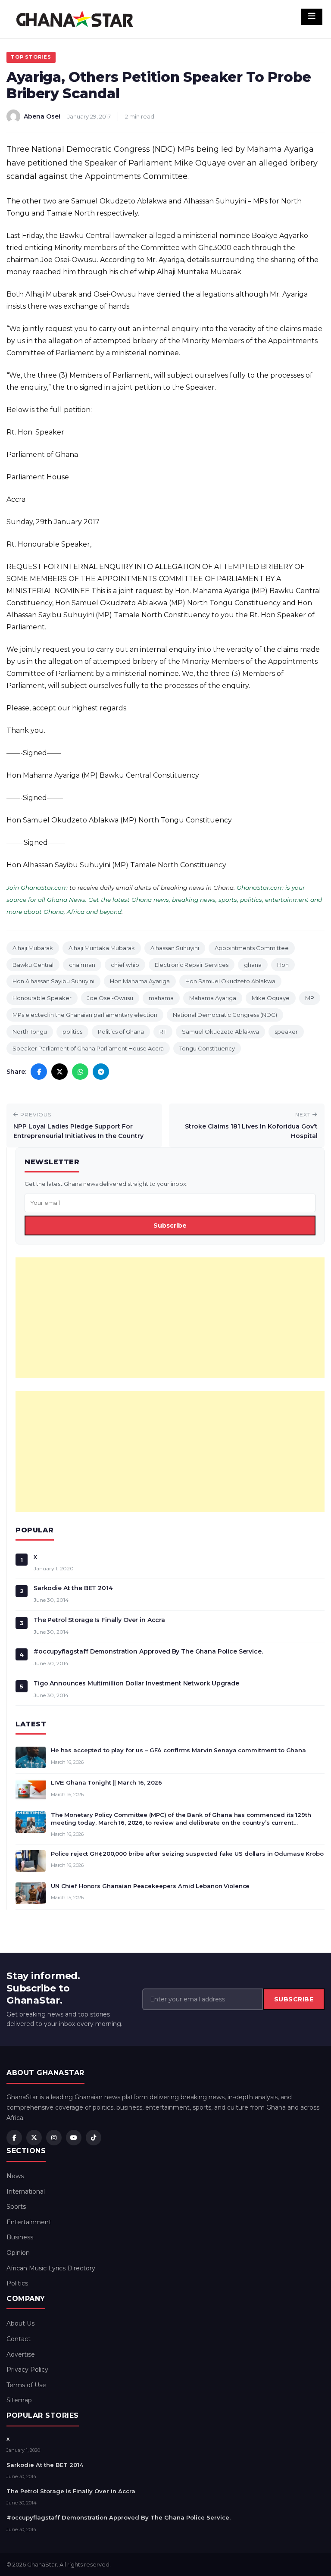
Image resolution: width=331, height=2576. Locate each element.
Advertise (21, 2354)
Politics (17, 2283)
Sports (16, 2207)
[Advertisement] (170, 1318)
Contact (19, 2339)
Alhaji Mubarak (33, 948)
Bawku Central (33, 965)
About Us (20, 2323)
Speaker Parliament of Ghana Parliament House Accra (88, 1048)
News (15, 2176)
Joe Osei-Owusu (110, 998)
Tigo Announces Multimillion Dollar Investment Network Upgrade (136, 1683)
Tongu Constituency (207, 1048)
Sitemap (19, 2400)
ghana (253, 965)
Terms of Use (26, 2385)
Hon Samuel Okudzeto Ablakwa (230, 981)
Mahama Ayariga (213, 998)
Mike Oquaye (271, 998)
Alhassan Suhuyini (175, 948)
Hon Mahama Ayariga (140, 981)
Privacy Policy (27, 2370)
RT (163, 1032)
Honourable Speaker (42, 998)
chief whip (125, 965)
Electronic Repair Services (192, 965)
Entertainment (29, 2222)
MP (310, 998)
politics (72, 1032)
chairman (82, 965)
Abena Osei (42, 116)
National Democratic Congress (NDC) (225, 1015)
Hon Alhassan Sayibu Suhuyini (53, 981)
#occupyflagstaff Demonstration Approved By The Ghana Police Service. (148, 1651)
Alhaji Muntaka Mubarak (102, 948)
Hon (283, 965)
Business (20, 2237)
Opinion (18, 2253)
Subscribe (170, 1225)
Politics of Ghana (121, 1032)
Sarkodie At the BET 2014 (73, 1588)
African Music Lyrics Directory (51, 2268)
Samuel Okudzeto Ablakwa (220, 1032)
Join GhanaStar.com (37, 888)
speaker (286, 1032)
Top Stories (31, 57)
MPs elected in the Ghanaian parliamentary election (85, 1015)
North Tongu (30, 1032)
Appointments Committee (252, 948)
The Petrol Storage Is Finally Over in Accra (99, 1620)
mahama (161, 998)
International (26, 2191)
